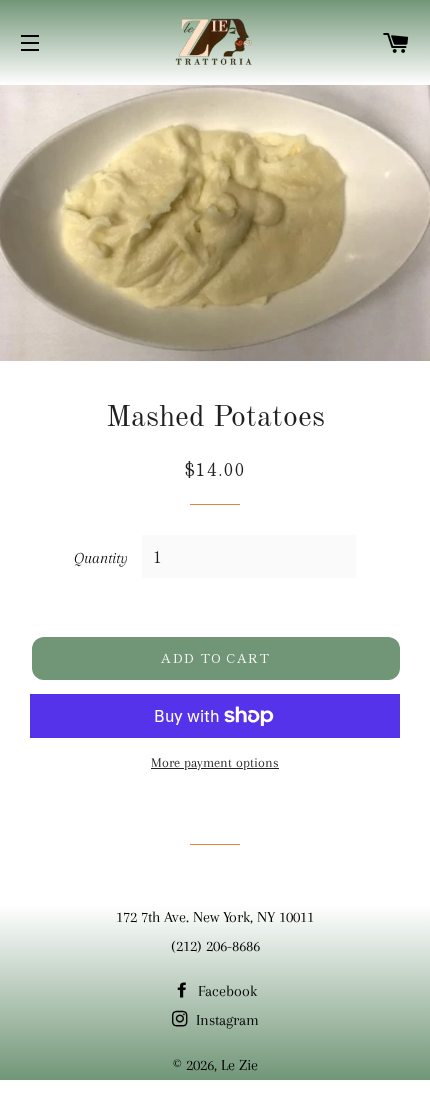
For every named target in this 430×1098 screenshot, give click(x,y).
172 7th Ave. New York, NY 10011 (215, 917)
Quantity (101, 558)
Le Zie (239, 1065)
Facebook (225, 991)
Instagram (225, 1020)
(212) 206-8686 (215, 946)
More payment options (215, 762)
